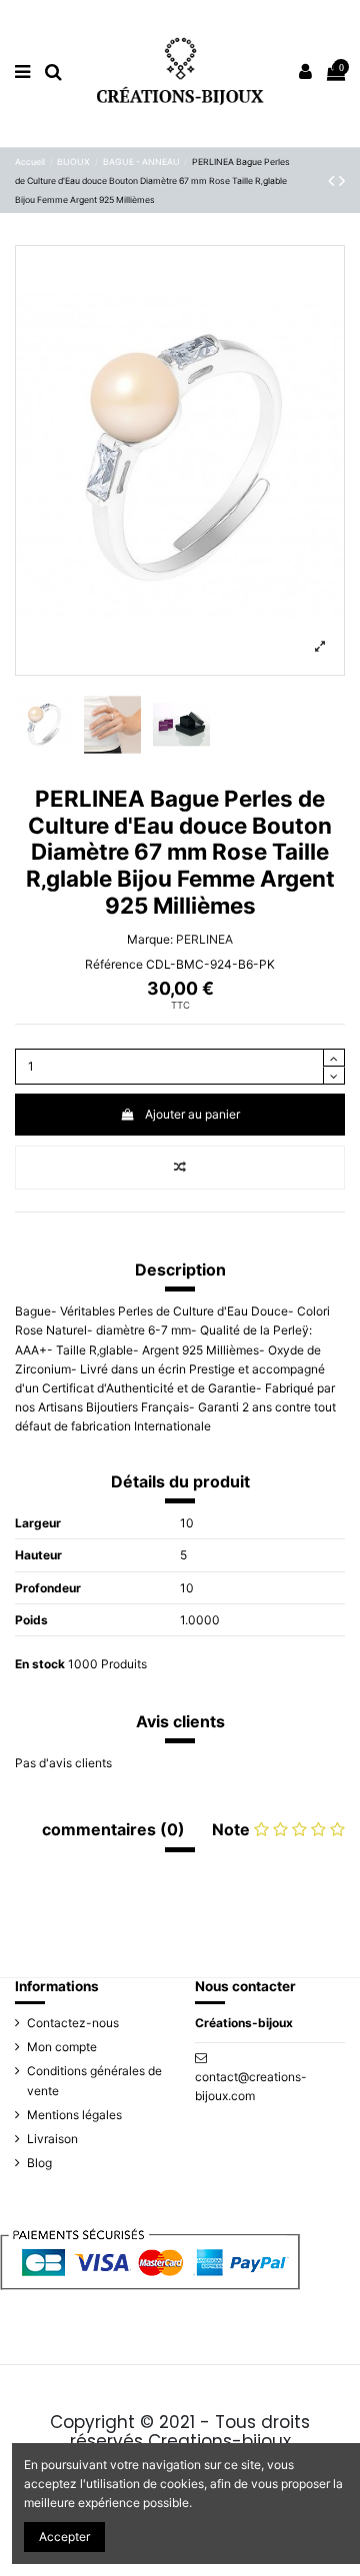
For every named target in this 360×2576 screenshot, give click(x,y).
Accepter (64, 2537)
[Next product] (342, 180)
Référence (114, 964)
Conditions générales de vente (94, 2080)
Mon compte (62, 2047)
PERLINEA (204, 939)
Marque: (150, 939)
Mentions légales (74, 2115)
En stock (40, 1664)
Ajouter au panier (192, 1114)
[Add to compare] (180, 1168)
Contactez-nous (73, 2023)
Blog (39, 2163)
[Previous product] (333, 180)
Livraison (52, 2139)
